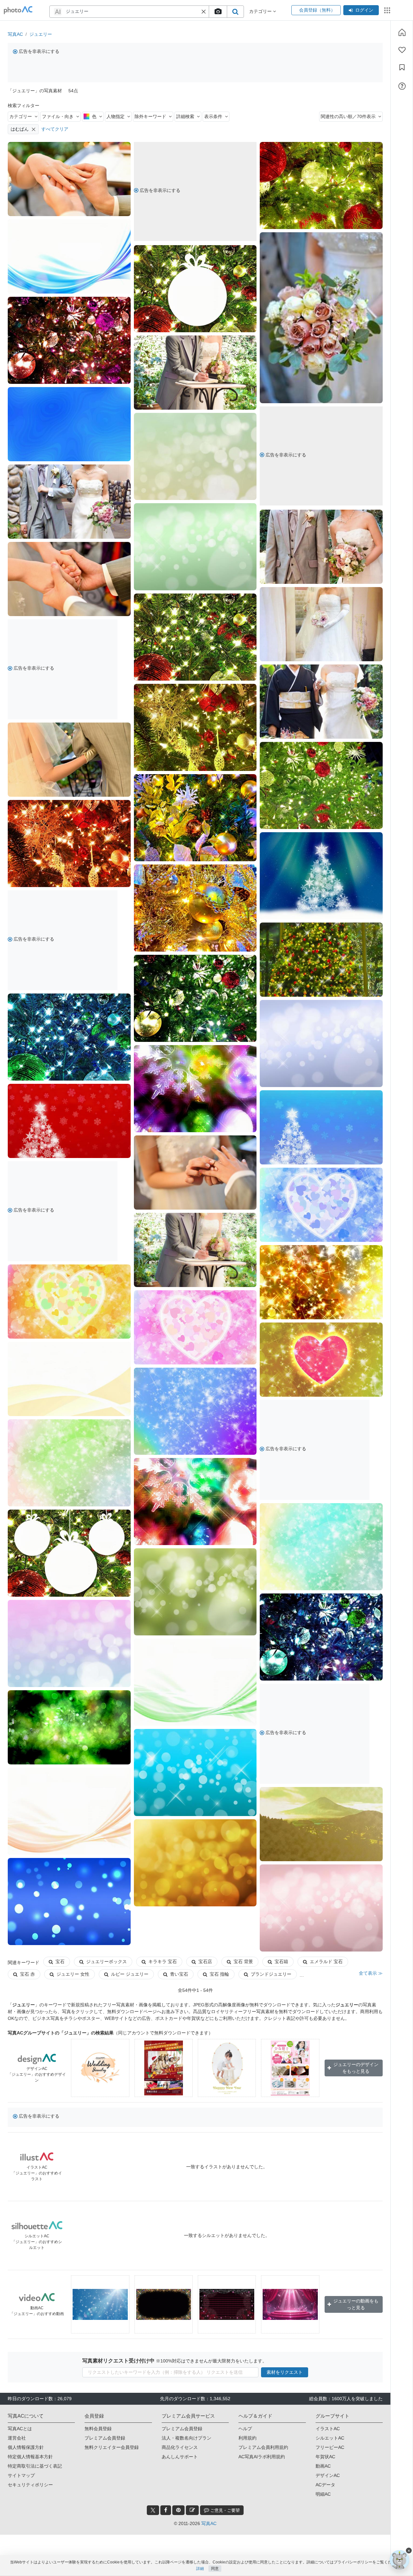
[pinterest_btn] (178, 2510)
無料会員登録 (98, 2429)
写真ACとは (20, 2429)
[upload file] (218, 12)
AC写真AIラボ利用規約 (262, 2457)
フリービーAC (330, 2447)
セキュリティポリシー (30, 2485)
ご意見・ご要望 (224, 2510)
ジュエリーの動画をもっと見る (356, 2304)
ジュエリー (41, 34)
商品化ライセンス (180, 2447)
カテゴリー (21, 116)
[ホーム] (402, 32)
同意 (215, 2569)
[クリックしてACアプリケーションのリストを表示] (387, 10)
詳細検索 (185, 116)
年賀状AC (325, 2457)
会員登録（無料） (316, 10)
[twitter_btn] (153, 2510)
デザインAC (328, 2475)
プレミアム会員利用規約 (263, 2447)
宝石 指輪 (219, 1974)
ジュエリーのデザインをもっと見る (356, 2068)
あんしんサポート (180, 2457)
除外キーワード (150, 116)
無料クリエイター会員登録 (112, 2447)
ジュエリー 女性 (73, 1974)
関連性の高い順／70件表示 (348, 116)
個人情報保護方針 (26, 2447)
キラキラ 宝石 (163, 1962)
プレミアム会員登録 (105, 2438)
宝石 (60, 1962)
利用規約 (247, 2438)
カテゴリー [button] (261, 11)
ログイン (364, 10)
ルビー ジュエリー (130, 1974)
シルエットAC (330, 2438)
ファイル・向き (58, 116)
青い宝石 (179, 1974)
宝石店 (205, 1962)
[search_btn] (235, 12)
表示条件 (213, 116)
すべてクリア (55, 129)
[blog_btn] (192, 2510)
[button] (204, 12)
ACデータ (325, 2485)
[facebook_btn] (166, 2510)
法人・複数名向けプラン (186, 2438)
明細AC (323, 2494)
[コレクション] (402, 67)
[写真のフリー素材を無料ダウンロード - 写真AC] (18, 10)
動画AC (323, 2466)
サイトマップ (21, 2475)
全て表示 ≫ (371, 1973)
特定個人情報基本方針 (30, 2457)
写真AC (15, 34)
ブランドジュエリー (271, 1974)
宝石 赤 (27, 1974)
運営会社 (17, 2438)
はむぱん (20, 129)
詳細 (200, 2569)
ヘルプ (245, 2429)
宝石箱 (281, 1962)
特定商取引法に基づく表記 (35, 2466)
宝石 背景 (243, 1962)
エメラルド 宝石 (326, 1962)
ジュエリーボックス (106, 1962)
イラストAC (328, 2429)
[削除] (34, 129)
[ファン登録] (402, 50)
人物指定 (116, 116)
